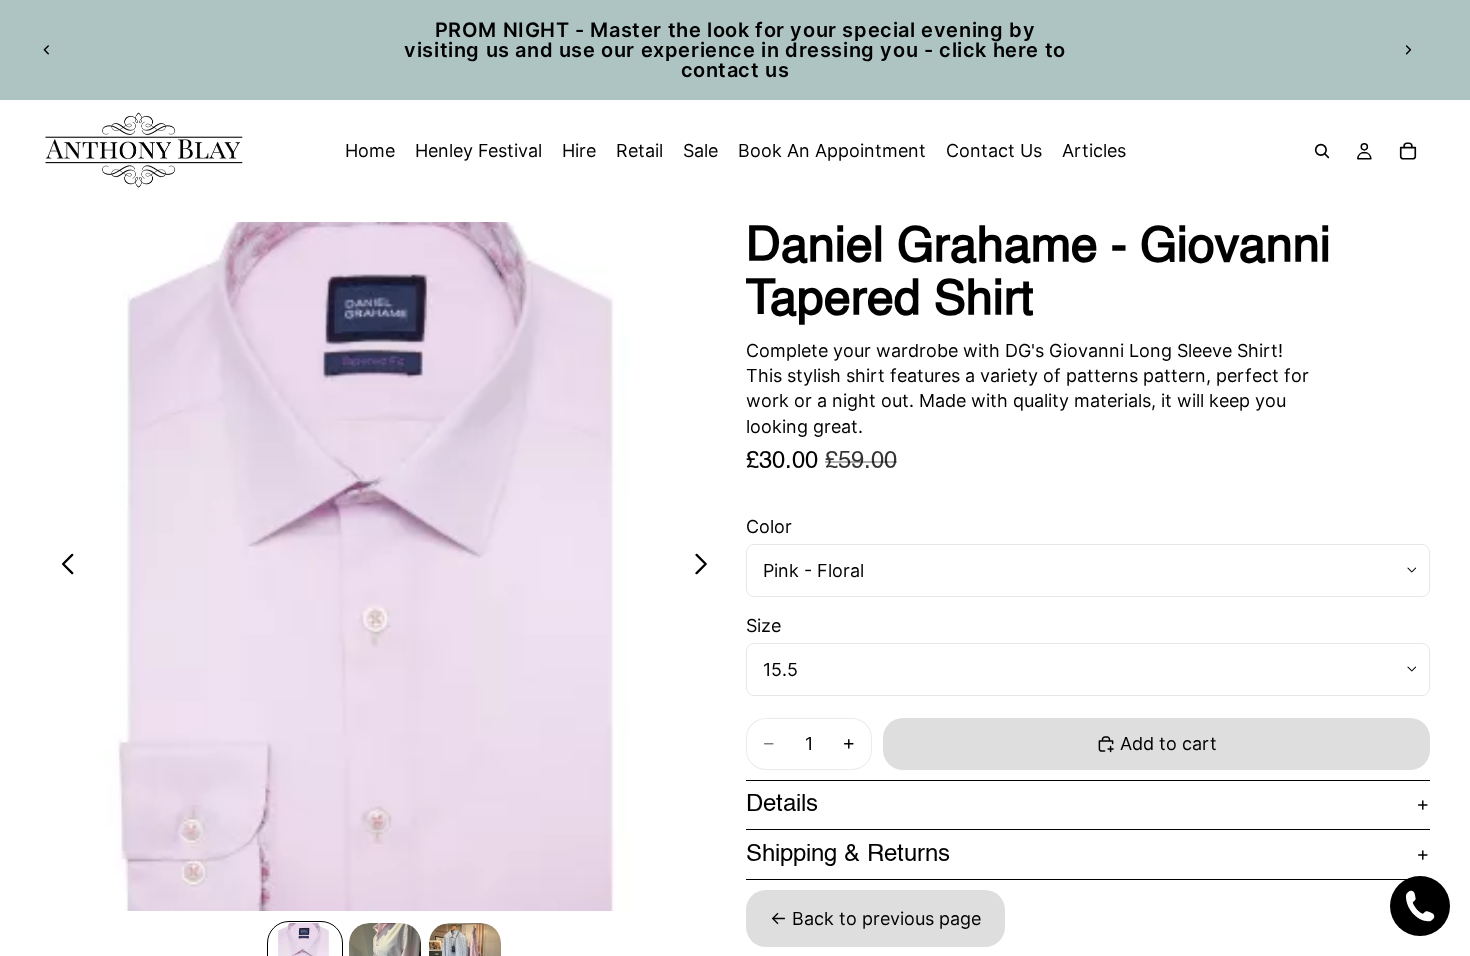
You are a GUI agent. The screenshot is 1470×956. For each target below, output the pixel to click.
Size (763, 625)
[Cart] (1408, 151)
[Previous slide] (47, 50)
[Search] (1322, 151)
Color (769, 526)
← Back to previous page (875, 918)
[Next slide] (1408, 50)
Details (782, 805)
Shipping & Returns (848, 855)
